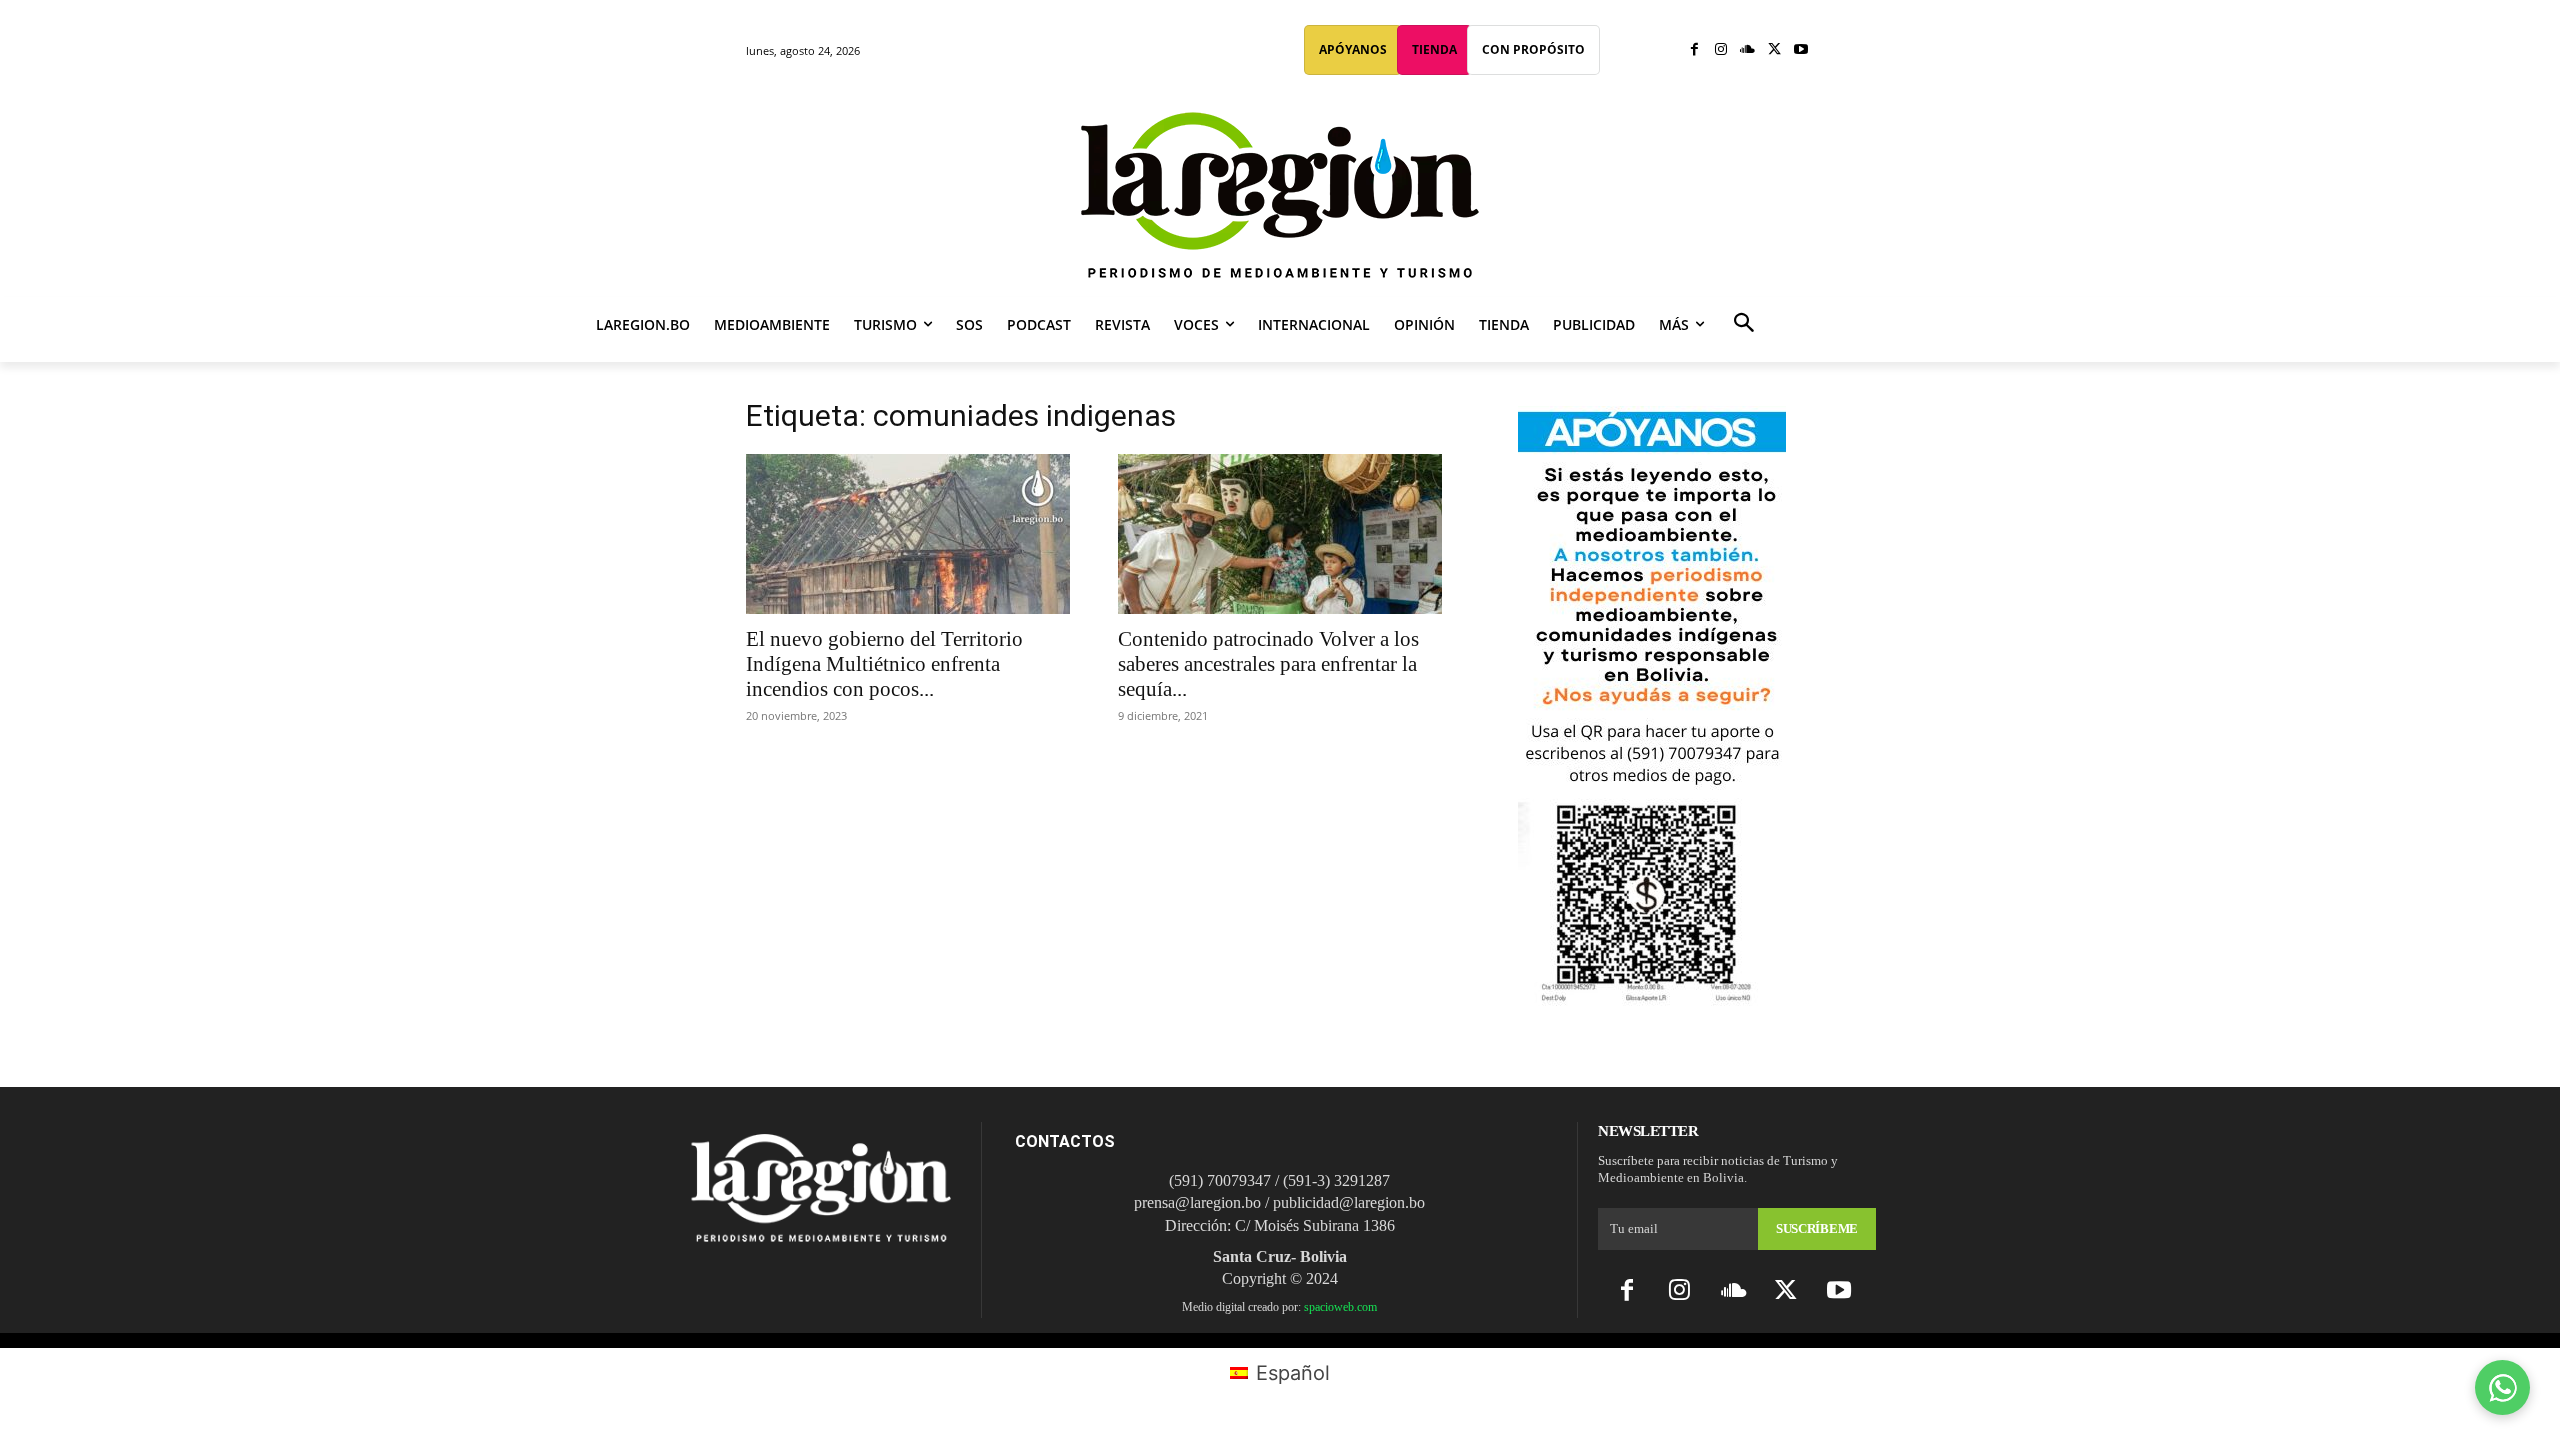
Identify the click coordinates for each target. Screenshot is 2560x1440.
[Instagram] (1721, 50)
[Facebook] (1694, 50)
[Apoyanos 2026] (1652, 998)
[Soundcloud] (1747, 50)
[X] (1774, 50)
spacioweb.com (1340, 1307)
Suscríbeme (1817, 1228)
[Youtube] (1800, 50)
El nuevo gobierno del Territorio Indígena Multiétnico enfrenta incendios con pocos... (884, 664)
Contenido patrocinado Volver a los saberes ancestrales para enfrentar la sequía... (1268, 664)
